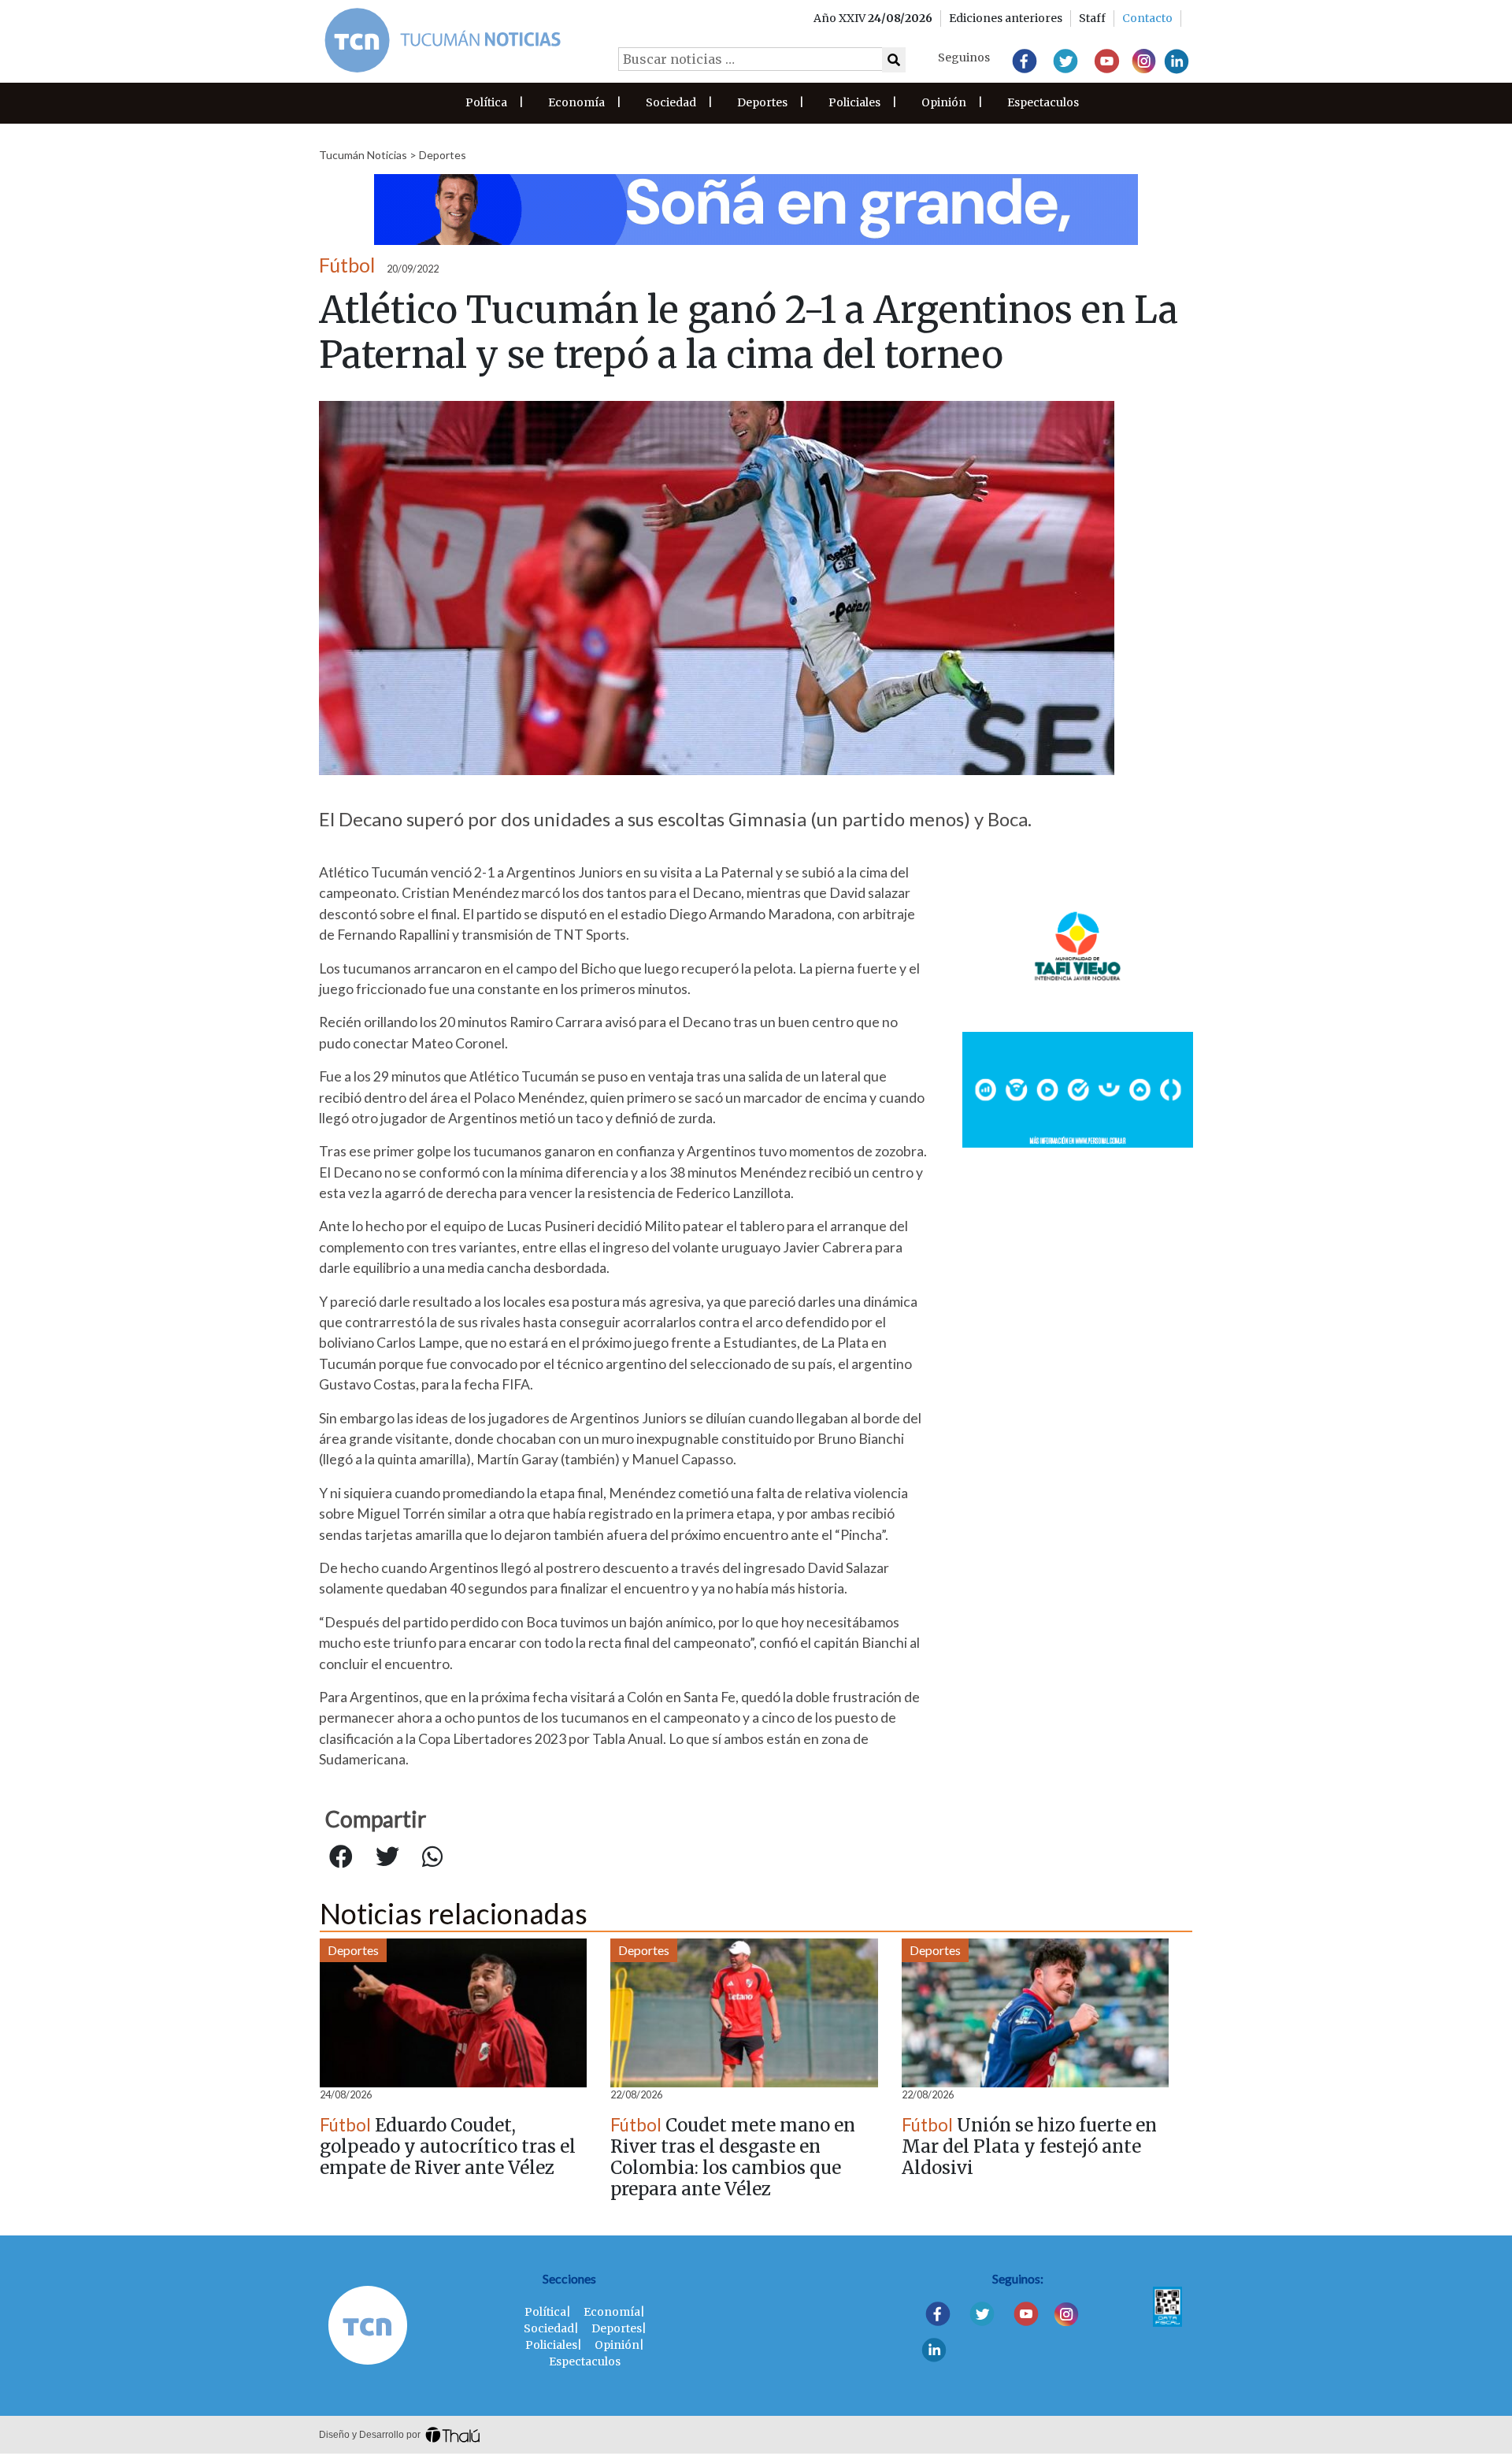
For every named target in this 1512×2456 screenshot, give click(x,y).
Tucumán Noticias (363, 155)
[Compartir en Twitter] (387, 1857)
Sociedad (671, 102)
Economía (576, 102)
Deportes (762, 102)
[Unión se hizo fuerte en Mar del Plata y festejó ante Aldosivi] (1035, 2013)
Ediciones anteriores (1006, 18)
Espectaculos (1043, 102)
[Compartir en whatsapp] (432, 1857)
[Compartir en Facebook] (341, 1857)
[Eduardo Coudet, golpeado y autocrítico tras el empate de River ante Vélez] (453, 2013)
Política (486, 102)
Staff (1092, 18)
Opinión (944, 102)
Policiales (854, 102)
